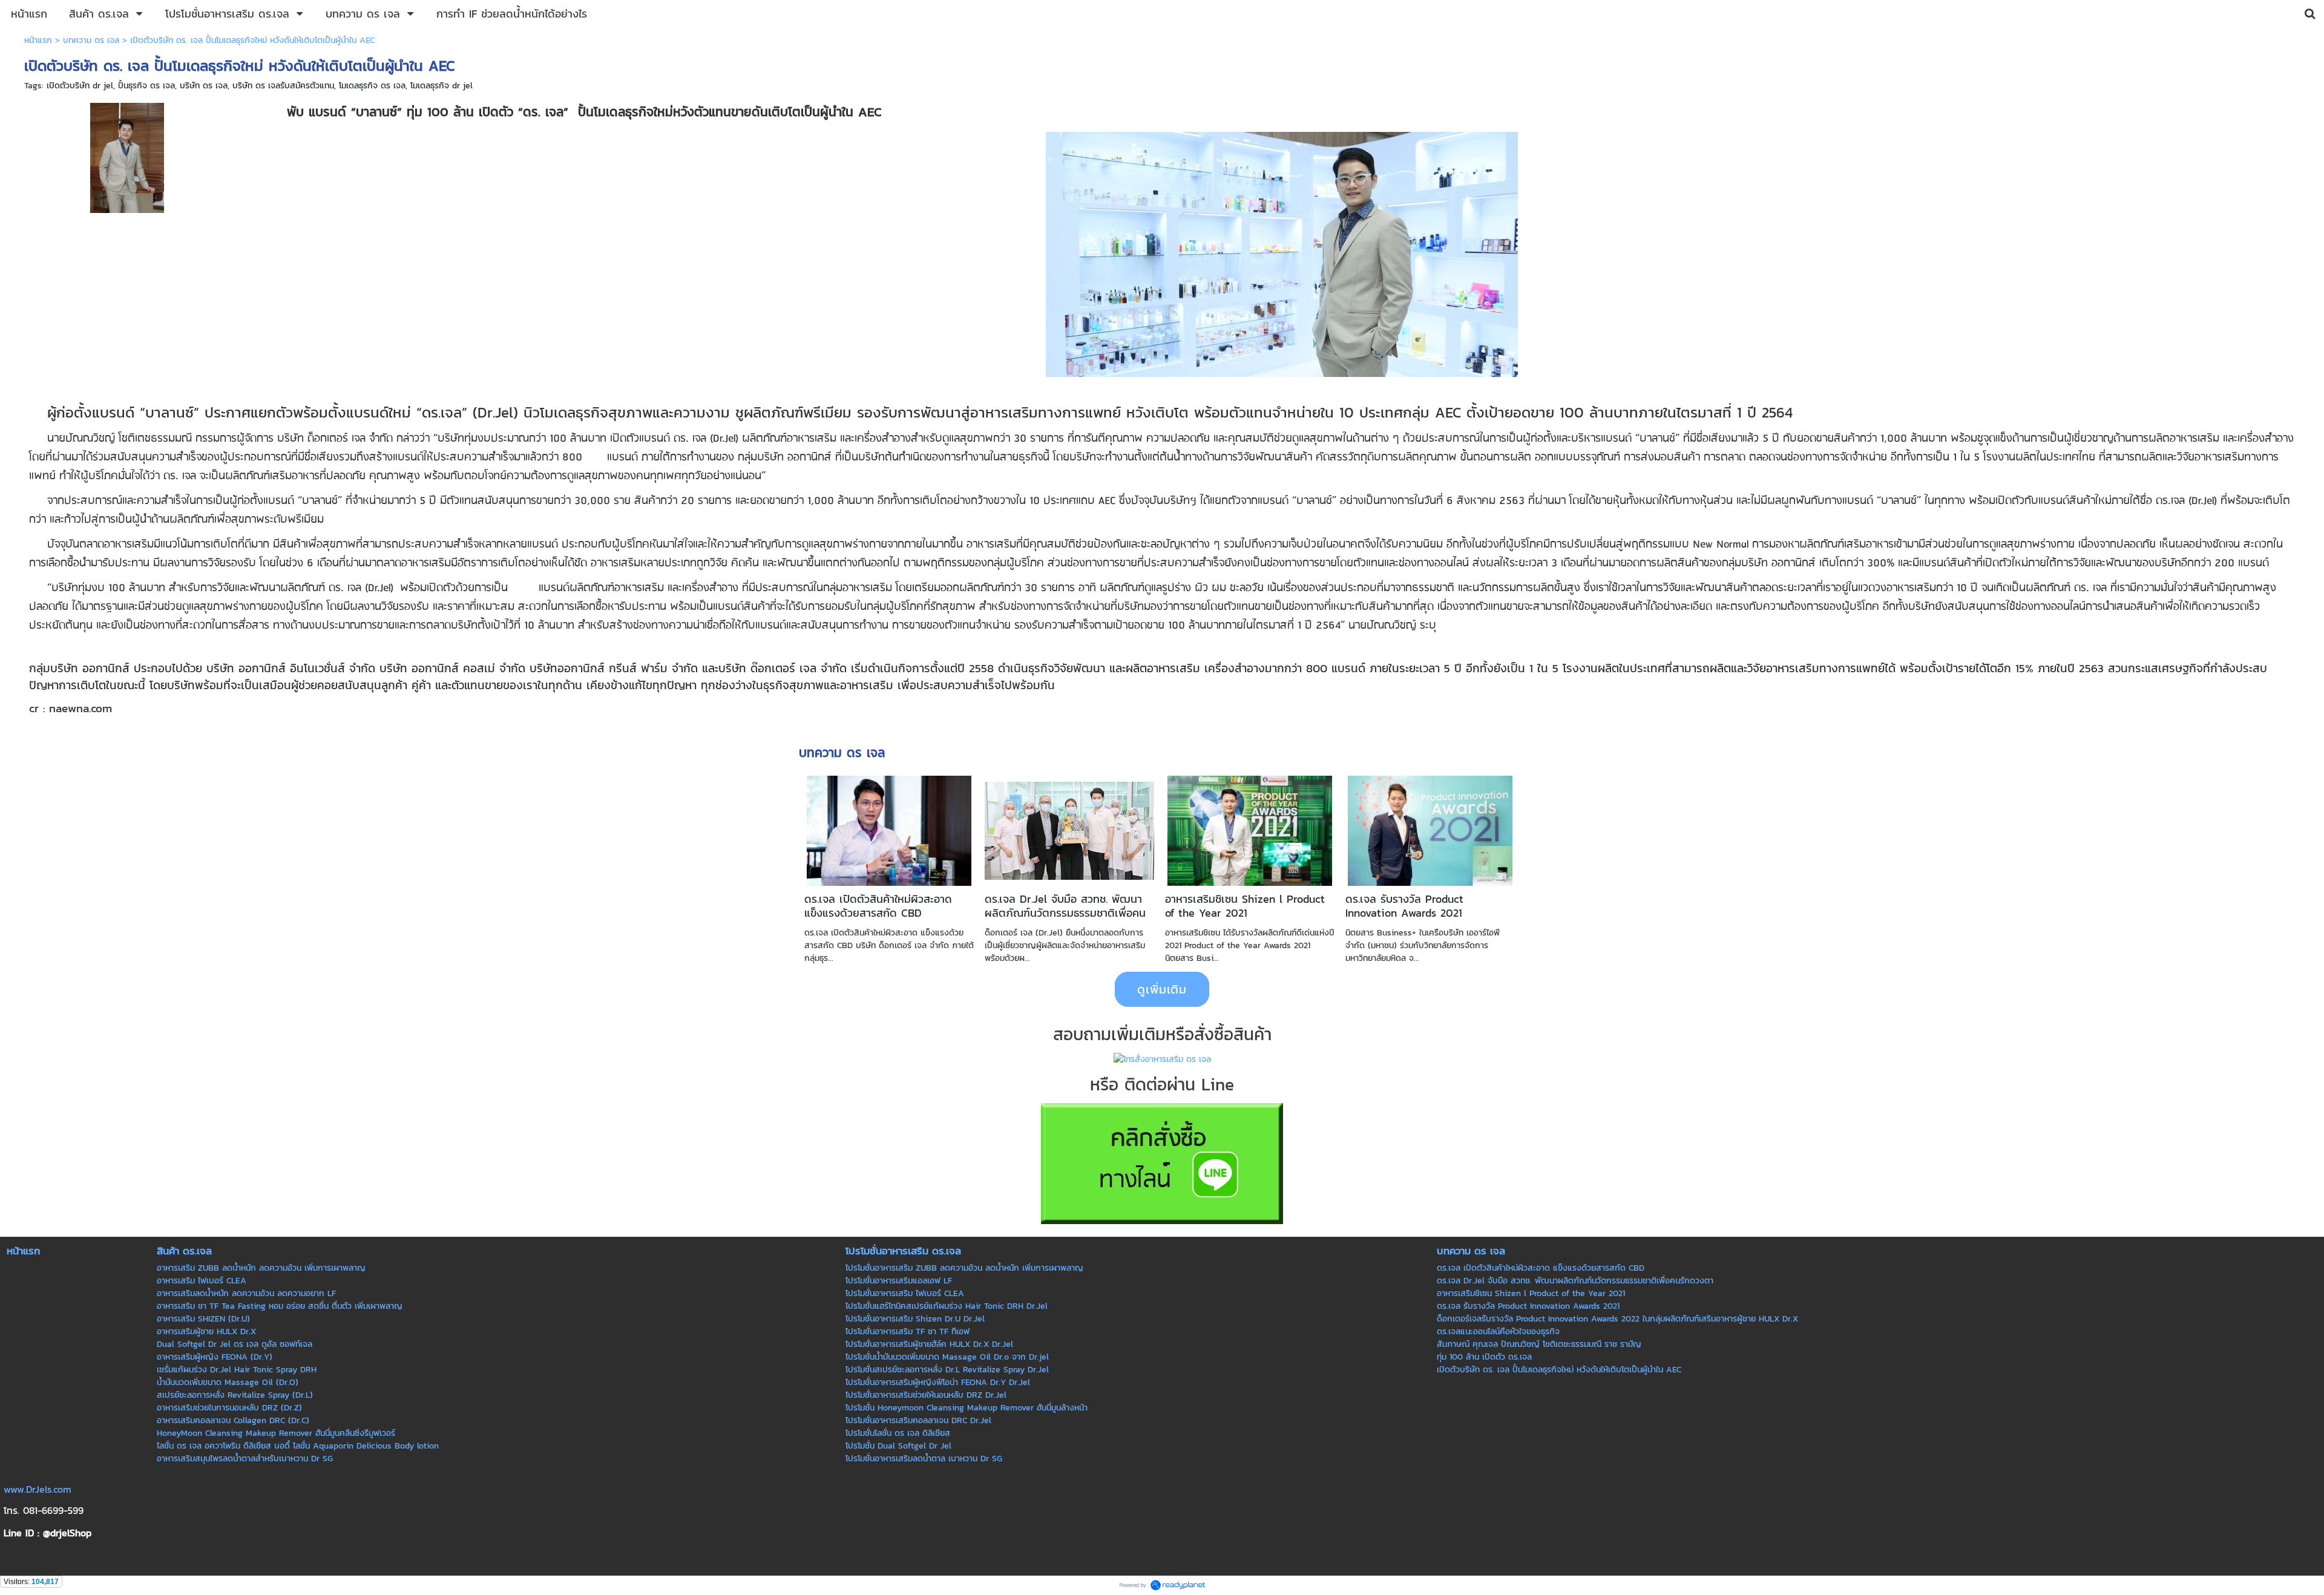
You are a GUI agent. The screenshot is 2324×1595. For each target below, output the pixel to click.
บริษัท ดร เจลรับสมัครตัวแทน (283, 86)
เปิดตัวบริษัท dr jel (80, 86)
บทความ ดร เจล (91, 40)
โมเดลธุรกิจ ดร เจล (372, 86)
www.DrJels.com (38, 1489)
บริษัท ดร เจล (204, 86)
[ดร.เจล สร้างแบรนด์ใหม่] (127, 156)
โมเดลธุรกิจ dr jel (441, 86)
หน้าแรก (38, 40)
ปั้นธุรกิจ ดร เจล (146, 86)
